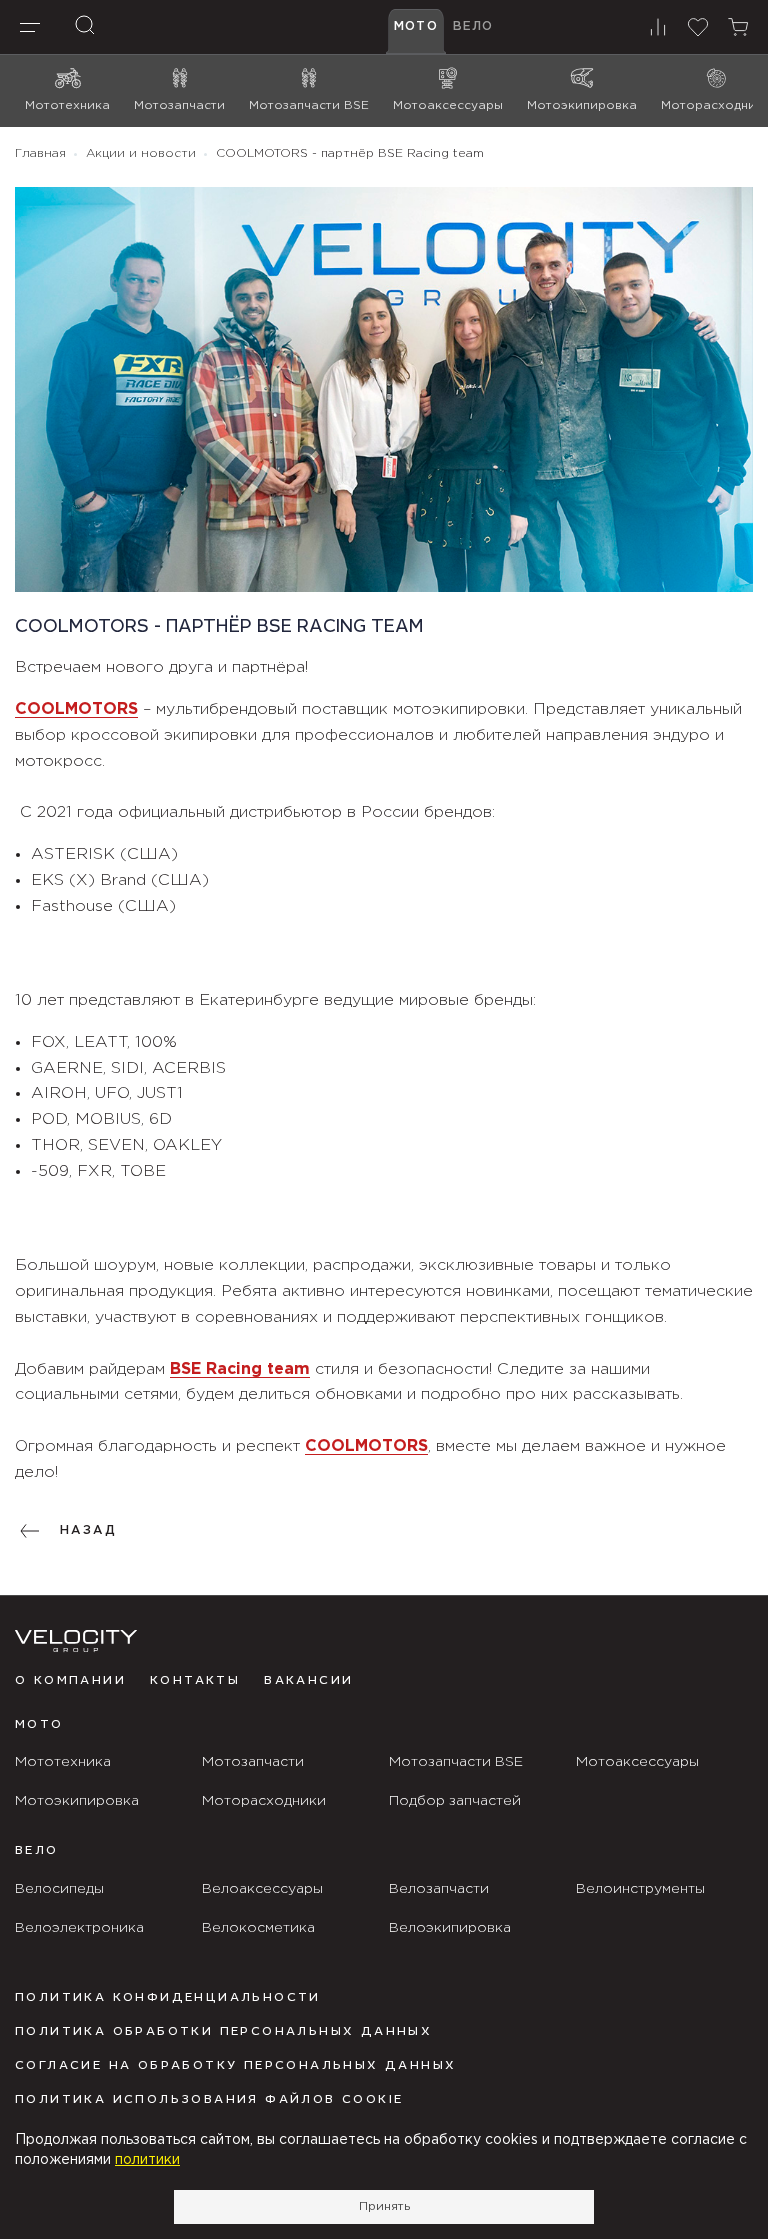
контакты (195, 1681)
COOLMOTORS (76, 709)
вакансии (308, 1681)
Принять (384, 2206)
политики (147, 2160)
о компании (70, 1681)
